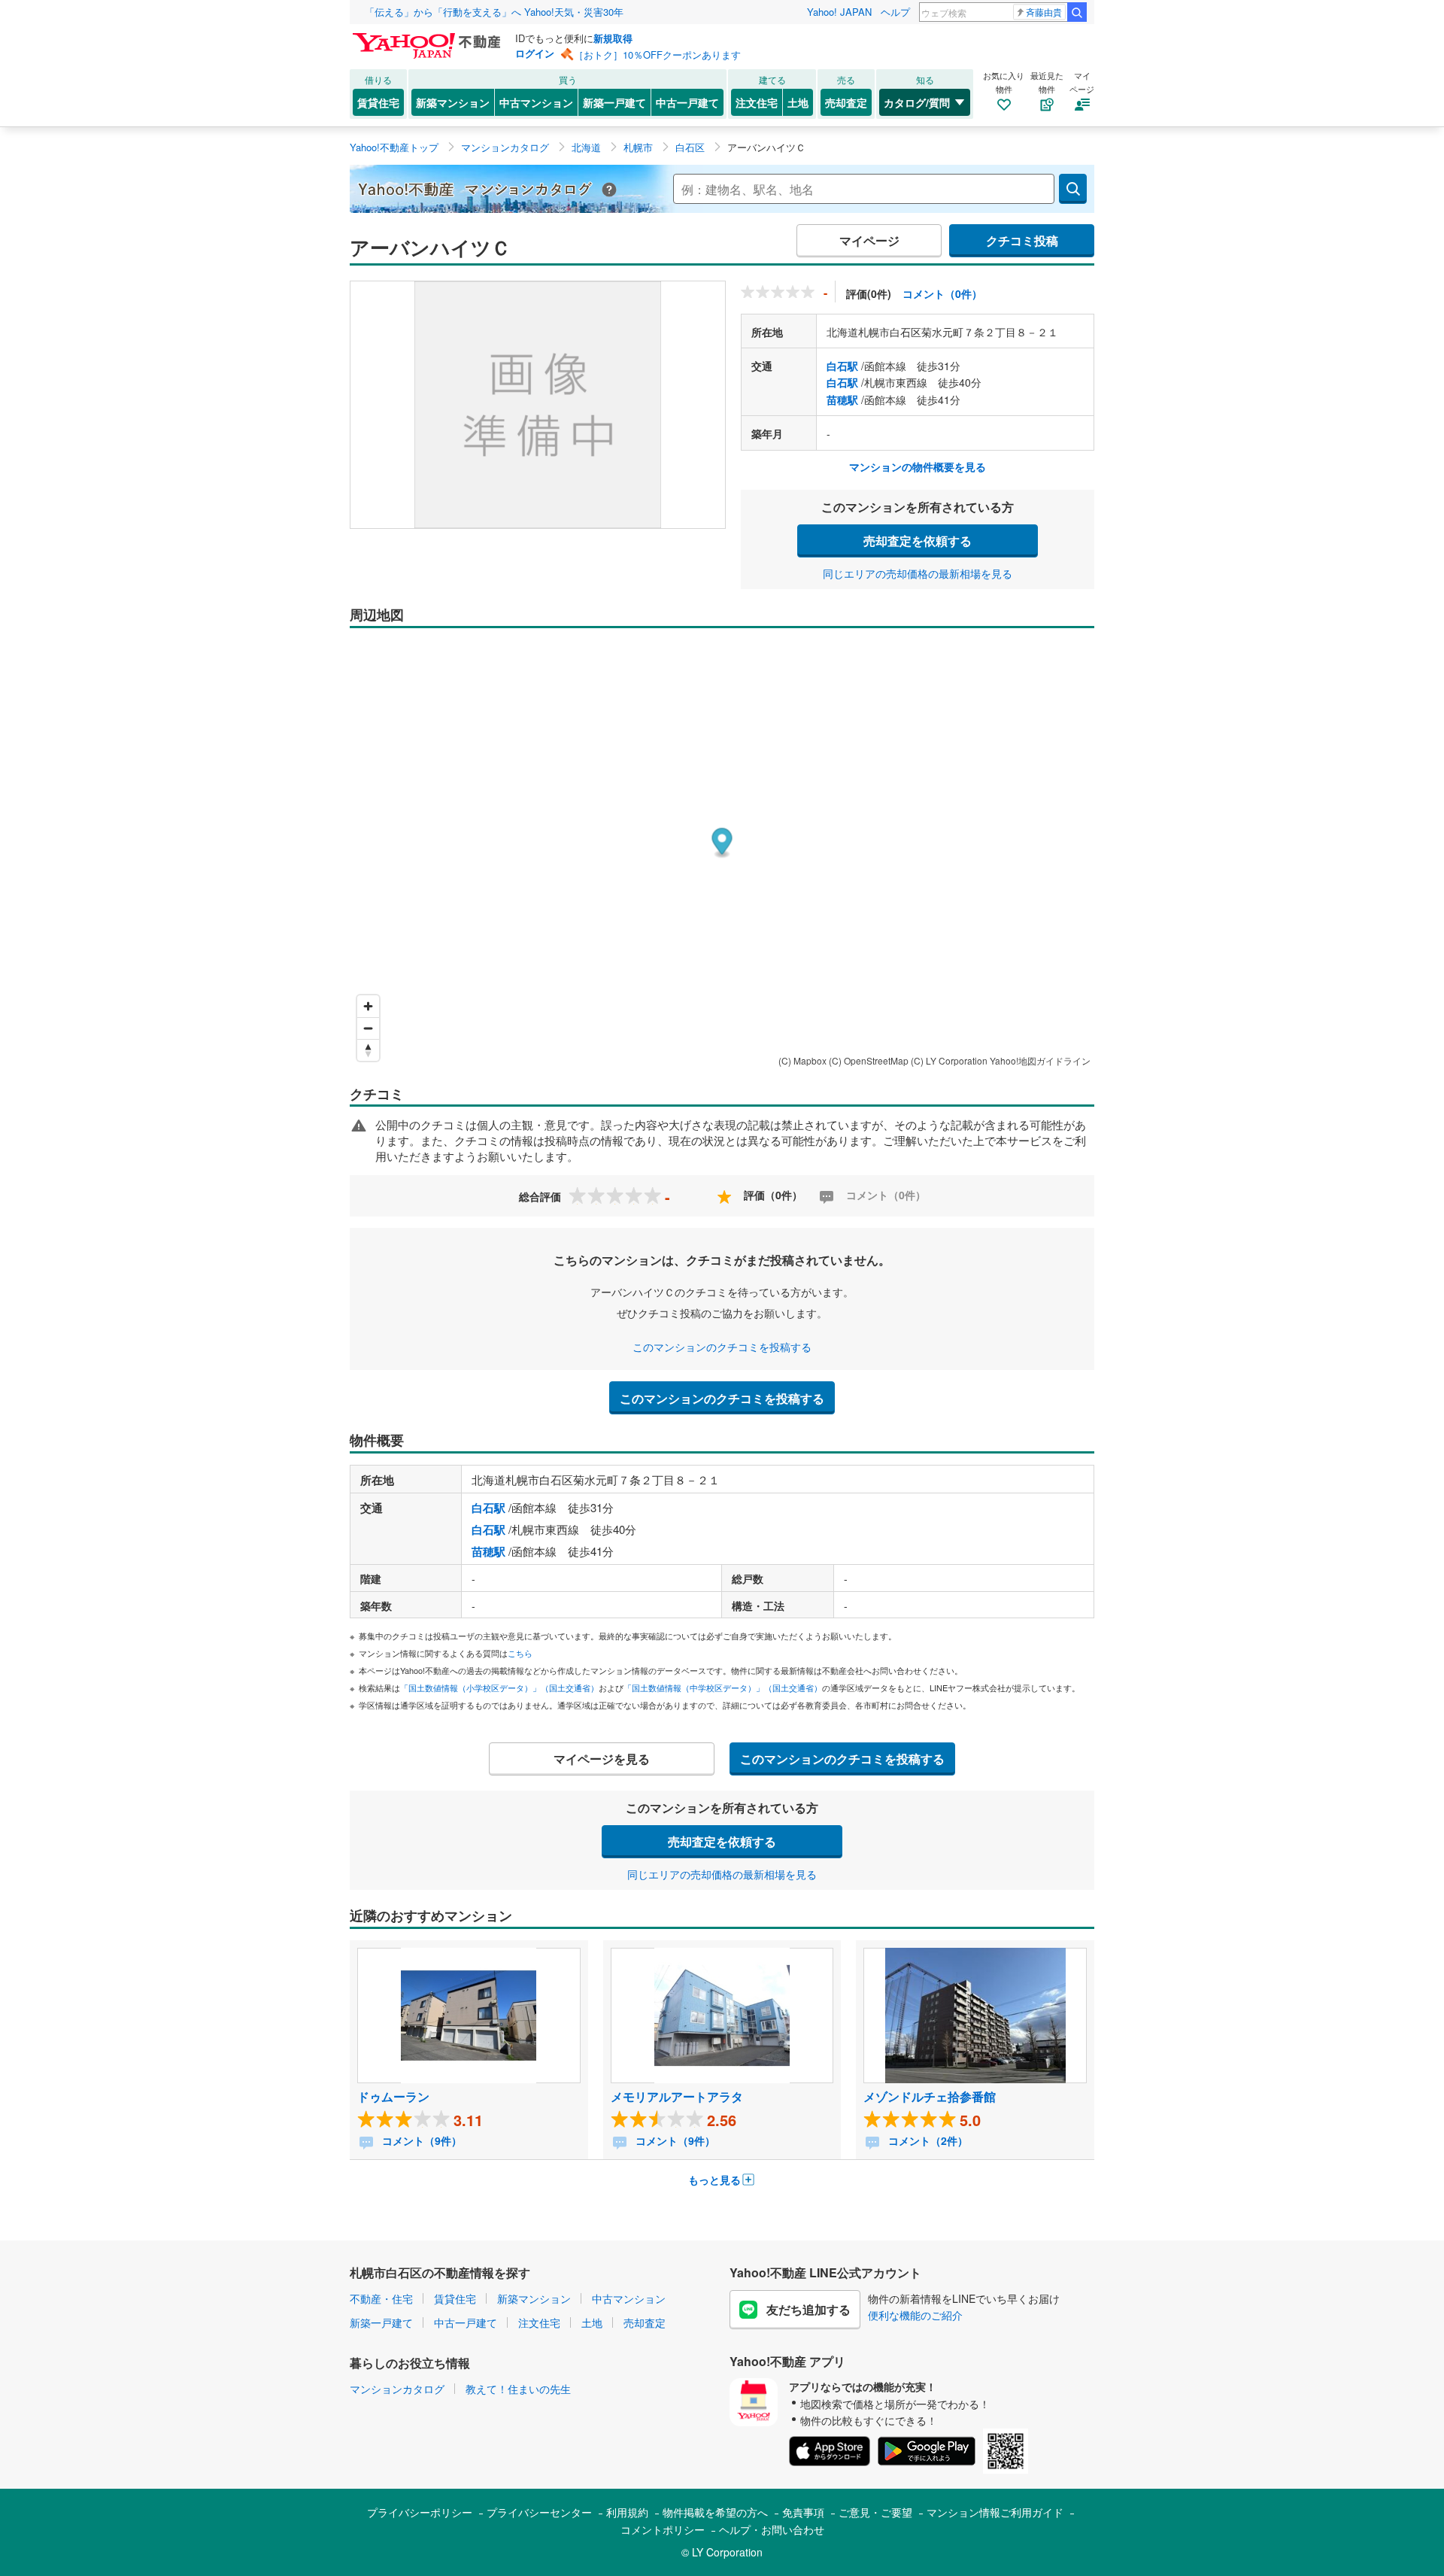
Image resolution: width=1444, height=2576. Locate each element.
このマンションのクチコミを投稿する (722, 1347)
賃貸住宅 (378, 102)
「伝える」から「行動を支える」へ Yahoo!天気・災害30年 (494, 12)
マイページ (869, 240)
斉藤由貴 (1044, 12)
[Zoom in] (368, 1006)
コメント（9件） (420, 2140)
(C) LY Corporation (949, 1060)
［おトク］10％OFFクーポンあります (657, 55)
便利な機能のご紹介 (915, 2315)
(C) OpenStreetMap (869, 1060)
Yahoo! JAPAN (839, 12)
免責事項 (803, 2512)
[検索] (1077, 12)
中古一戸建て (687, 102)
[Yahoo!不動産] (429, 37)
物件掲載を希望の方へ (715, 2512)
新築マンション (453, 102)
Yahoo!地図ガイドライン (1040, 1060)
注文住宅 (757, 102)
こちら (520, 1653)
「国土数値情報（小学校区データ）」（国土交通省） (499, 1687)
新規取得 (613, 38)
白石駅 (842, 366)
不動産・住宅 (381, 2298)
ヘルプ (895, 12)
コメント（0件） (942, 293)
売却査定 (846, 102)
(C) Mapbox (802, 1060)
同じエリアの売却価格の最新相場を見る (918, 573)
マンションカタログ (397, 2389)
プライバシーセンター (539, 2512)
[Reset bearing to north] (368, 1050)
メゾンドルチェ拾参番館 (930, 2096)
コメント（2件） (927, 2140)
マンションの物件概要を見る (918, 466)
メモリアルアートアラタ (677, 2096)
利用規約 (627, 2512)
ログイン (535, 53)
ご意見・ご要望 (875, 2512)
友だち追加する (808, 2309)
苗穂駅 (842, 399)
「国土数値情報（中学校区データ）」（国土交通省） (723, 1687)
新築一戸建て (614, 102)
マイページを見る (602, 1759)
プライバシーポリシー (420, 2512)
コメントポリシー (663, 2529)
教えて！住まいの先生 (518, 2389)
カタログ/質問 (917, 102)
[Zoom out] (368, 1028)
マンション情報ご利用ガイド (995, 2512)
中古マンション (536, 102)
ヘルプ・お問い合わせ (772, 2529)
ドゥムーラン (393, 2096)
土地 (798, 102)
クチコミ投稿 (1022, 240)
